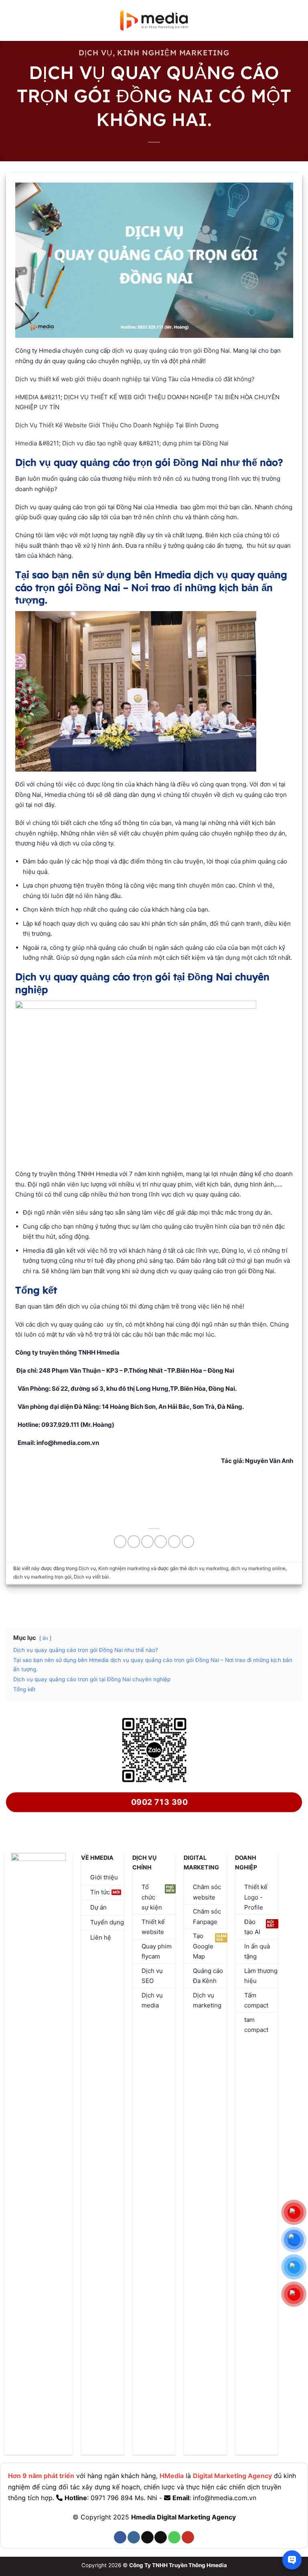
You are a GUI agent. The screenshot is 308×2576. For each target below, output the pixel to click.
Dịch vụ (95, 53)
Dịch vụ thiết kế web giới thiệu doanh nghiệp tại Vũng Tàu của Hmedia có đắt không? (135, 379)
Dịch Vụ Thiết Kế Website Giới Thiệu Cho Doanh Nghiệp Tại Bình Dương (117, 425)
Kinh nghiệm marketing (173, 53)
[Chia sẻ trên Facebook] (134, 1541)
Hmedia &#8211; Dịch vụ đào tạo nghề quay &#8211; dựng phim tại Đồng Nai (122, 443)
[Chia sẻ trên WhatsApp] (120, 1541)
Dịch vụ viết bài (91, 1577)
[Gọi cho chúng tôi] (174, 2537)
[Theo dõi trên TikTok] (147, 2537)
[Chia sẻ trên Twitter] (147, 1541)
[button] (11, 20)
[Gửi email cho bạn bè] (161, 1541)
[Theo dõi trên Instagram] (134, 2537)
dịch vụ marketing (208, 1568)
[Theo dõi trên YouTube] (188, 2537)
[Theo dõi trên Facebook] (120, 2537)
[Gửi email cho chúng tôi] (161, 2537)
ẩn (45, 1638)
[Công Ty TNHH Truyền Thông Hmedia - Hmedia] (154, 21)
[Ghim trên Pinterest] (174, 1541)
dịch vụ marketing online (258, 1568)
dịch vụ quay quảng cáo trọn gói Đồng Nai (171, 350)
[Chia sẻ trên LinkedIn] (188, 1541)
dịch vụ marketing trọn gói (42, 1577)
